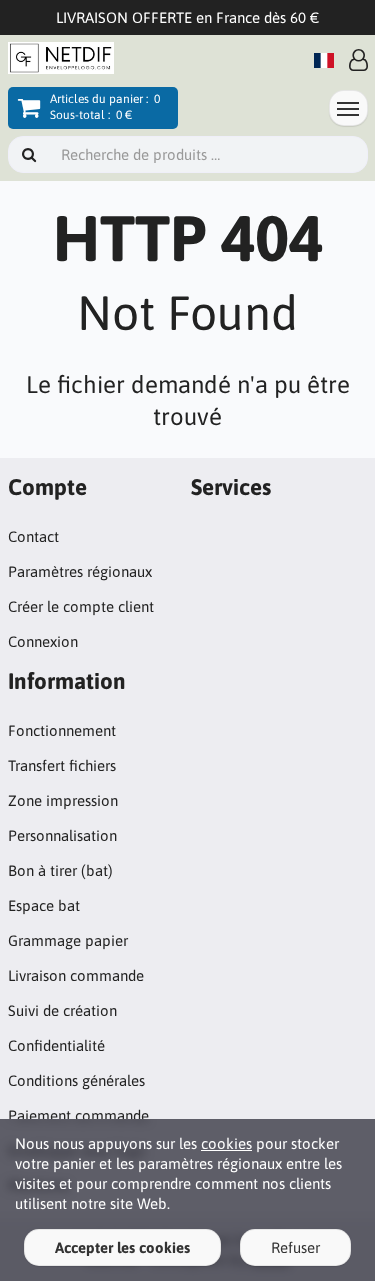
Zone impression (63, 800)
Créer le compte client (81, 606)
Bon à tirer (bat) (60, 870)
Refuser (295, 1247)
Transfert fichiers (62, 765)
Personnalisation (62, 835)
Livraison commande (76, 975)
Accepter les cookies (122, 1247)
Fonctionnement (62, 730)
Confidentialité (56, 1045)
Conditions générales (76, 1080)
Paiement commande (78, 1115)
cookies (226, 1143)
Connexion (43, 641)
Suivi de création (62, 1010)
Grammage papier (68, 940)
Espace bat (44, 905)
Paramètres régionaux (80, 571)
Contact (33, 536)
